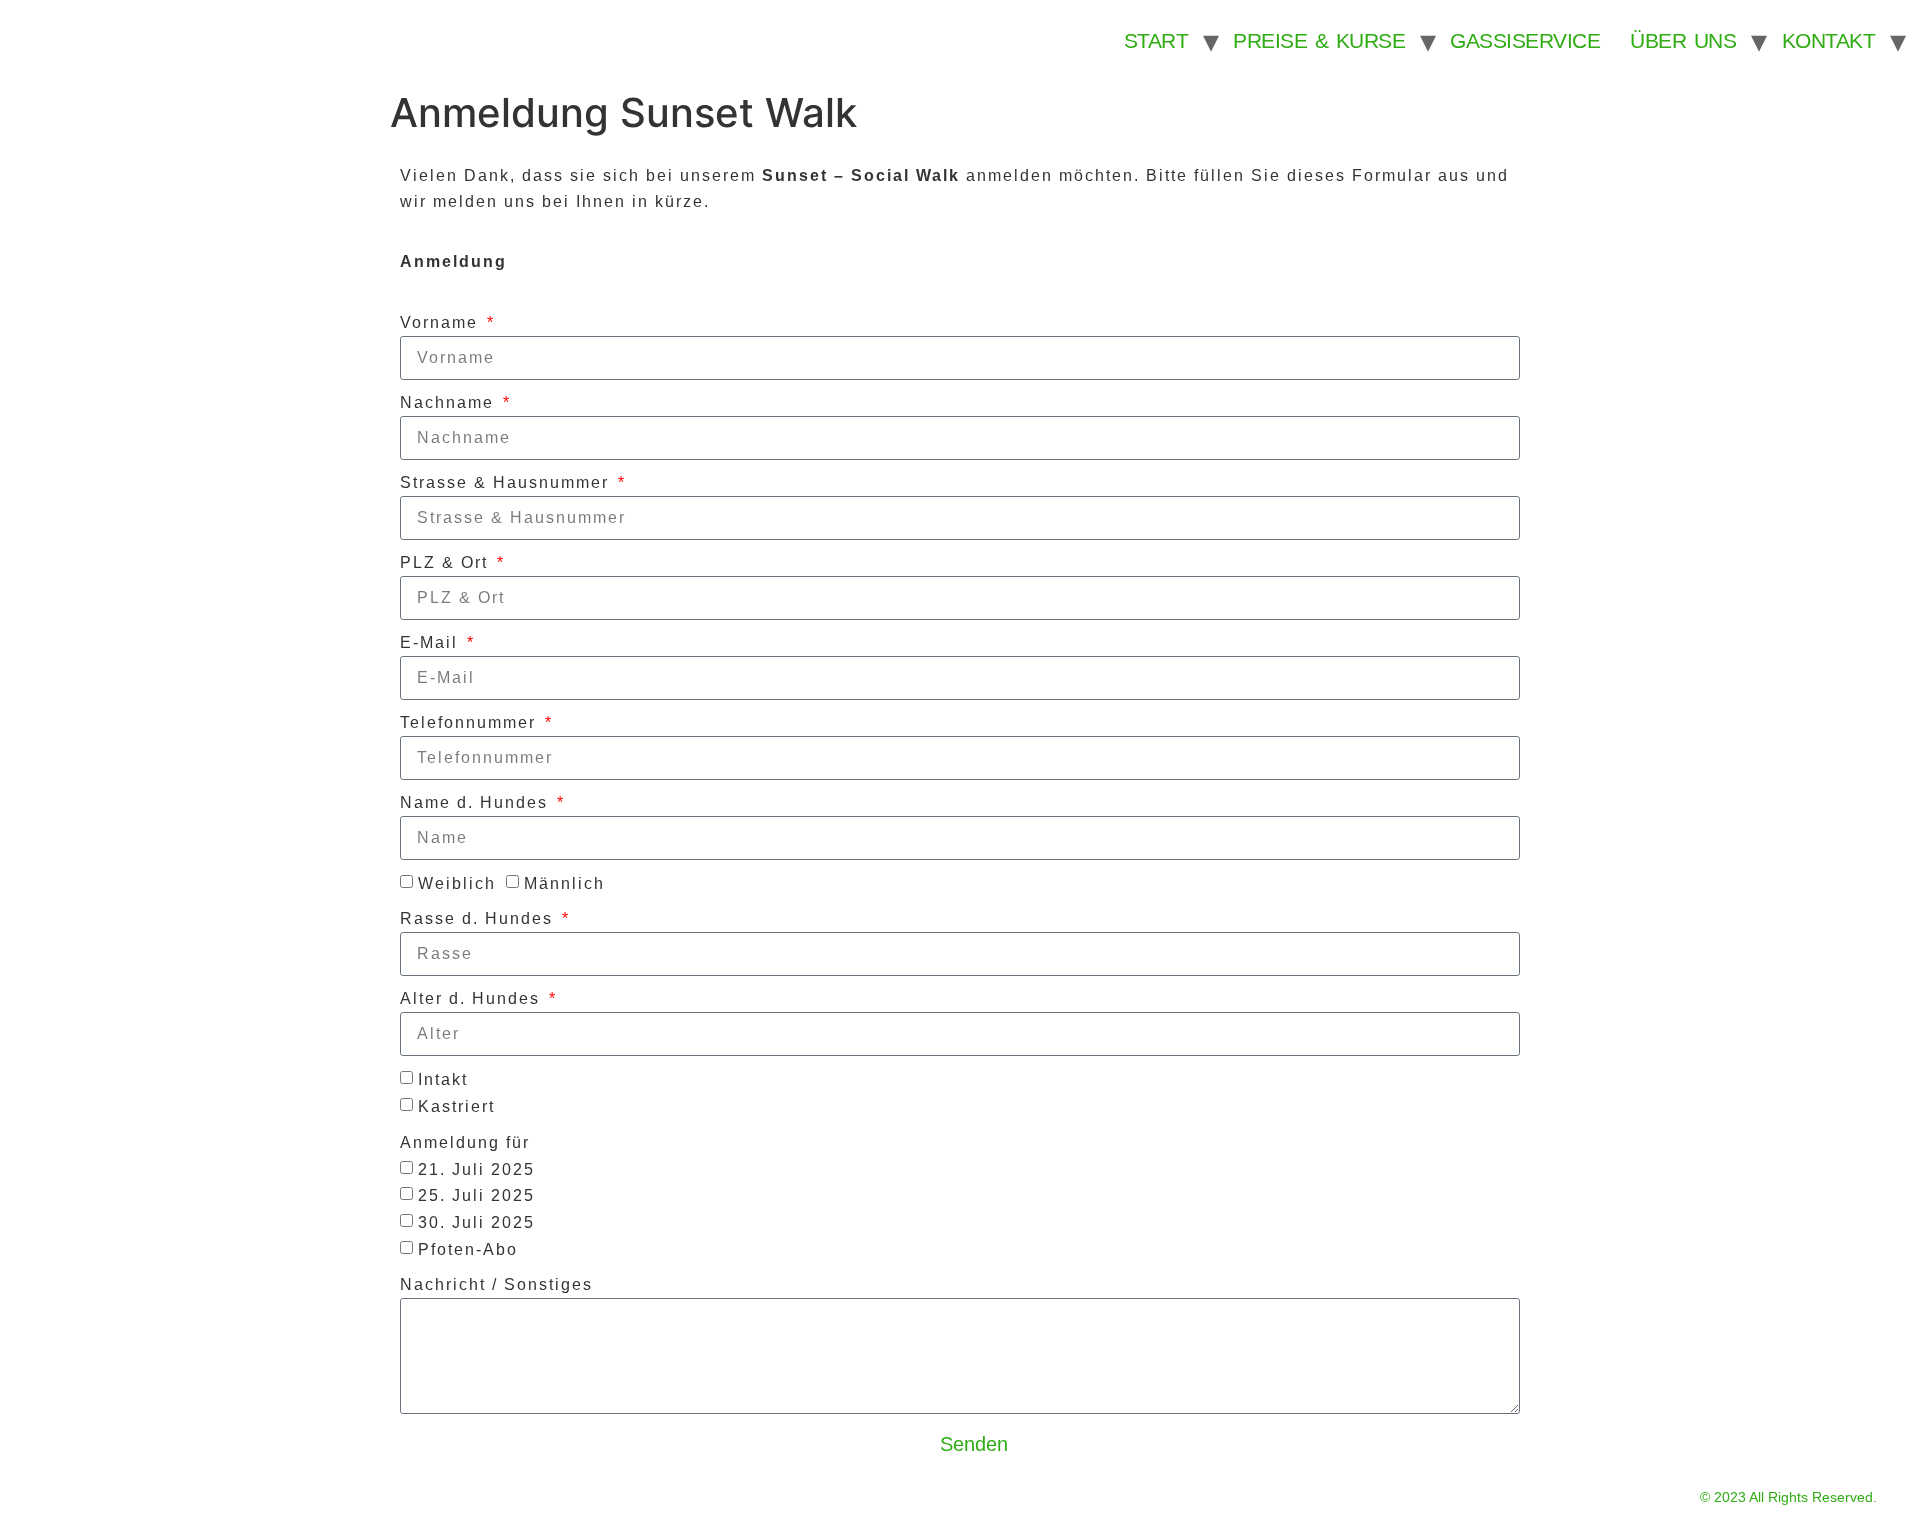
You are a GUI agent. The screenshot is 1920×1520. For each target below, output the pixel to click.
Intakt (443, 1079)
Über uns (1683, 40)
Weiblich (457, 882)
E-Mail (432, 642)
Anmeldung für (465, 1142)
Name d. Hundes (477, 802)
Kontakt (1829, 40)
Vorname (442, 322)
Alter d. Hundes (473, 998)
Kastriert (456, 1106)
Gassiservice (1525, 40)
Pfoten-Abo (468, 1248)
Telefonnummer (471, 722)
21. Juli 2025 (476, 1168)
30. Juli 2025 (476, 1222)
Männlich (564, 882)
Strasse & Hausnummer (507, 482)
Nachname (450, 402)
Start (1156, 40)
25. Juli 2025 (476, 1195)
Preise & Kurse (1319, 40)
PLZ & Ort (447, 562)
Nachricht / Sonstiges (496, 1284)
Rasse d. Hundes (479, 918)
